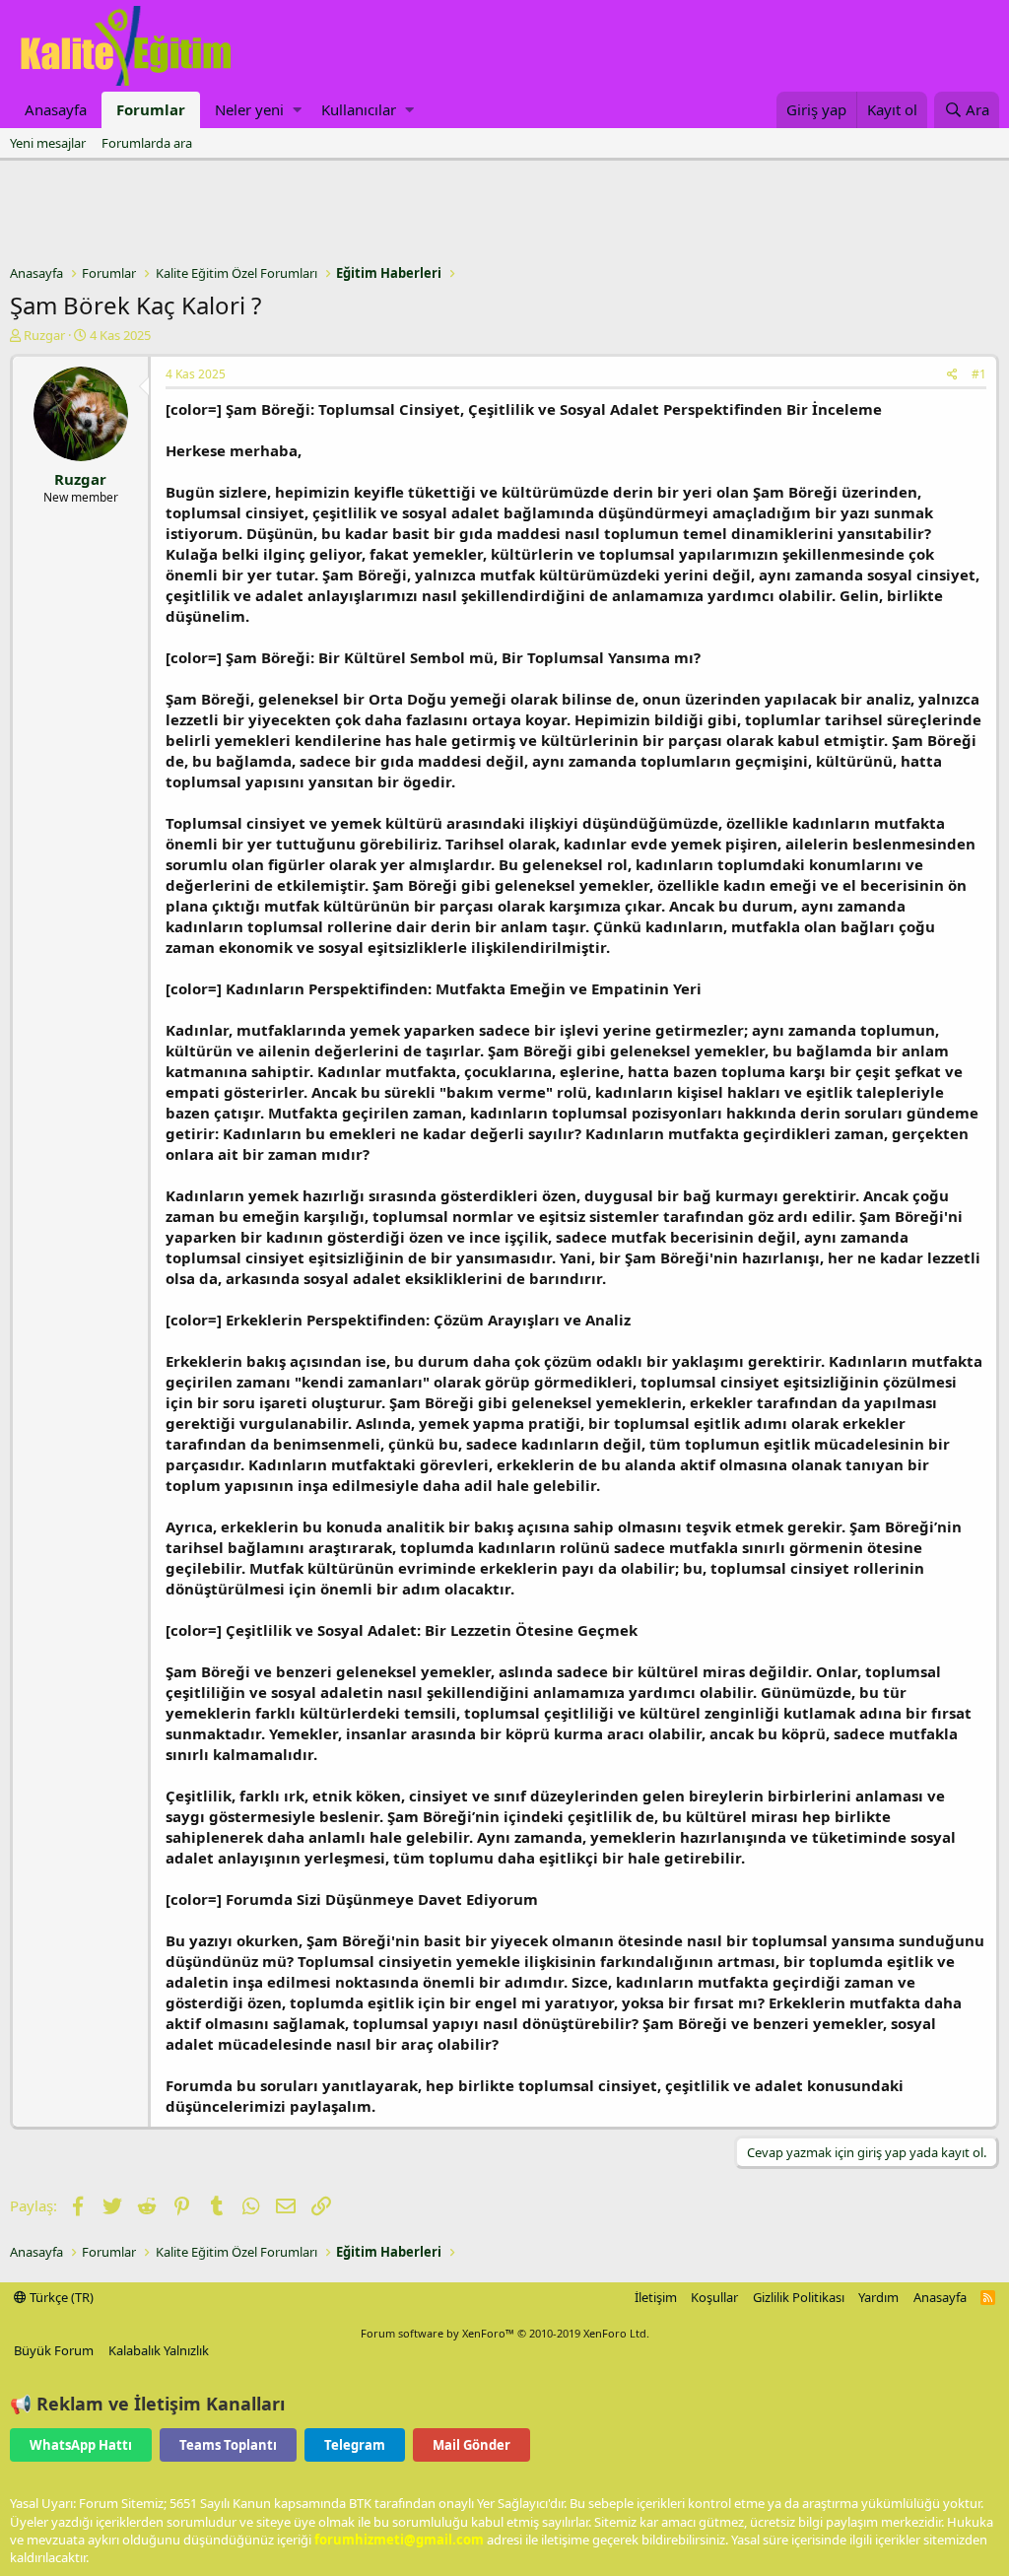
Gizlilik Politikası (799, 2297)
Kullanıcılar (359, 109)
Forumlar (151, 109)
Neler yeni (249, 109)
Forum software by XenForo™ (505, 2333)
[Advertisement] (504, 215)
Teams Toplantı (228, 2445)
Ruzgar (44, 335)
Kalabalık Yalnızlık (159, 2350)
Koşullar (714, 2297)
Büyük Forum (54, 2350)
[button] (297, 110)
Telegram (355, 2445)
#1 (979, 374)
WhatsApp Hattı (81, 2445)
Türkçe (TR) (60, 2297)
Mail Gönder (471, 2445)
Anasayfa (56, 109)
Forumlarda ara (147, 143)
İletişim (656, 2297)
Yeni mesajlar (48, 143)
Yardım (878, 2297)
